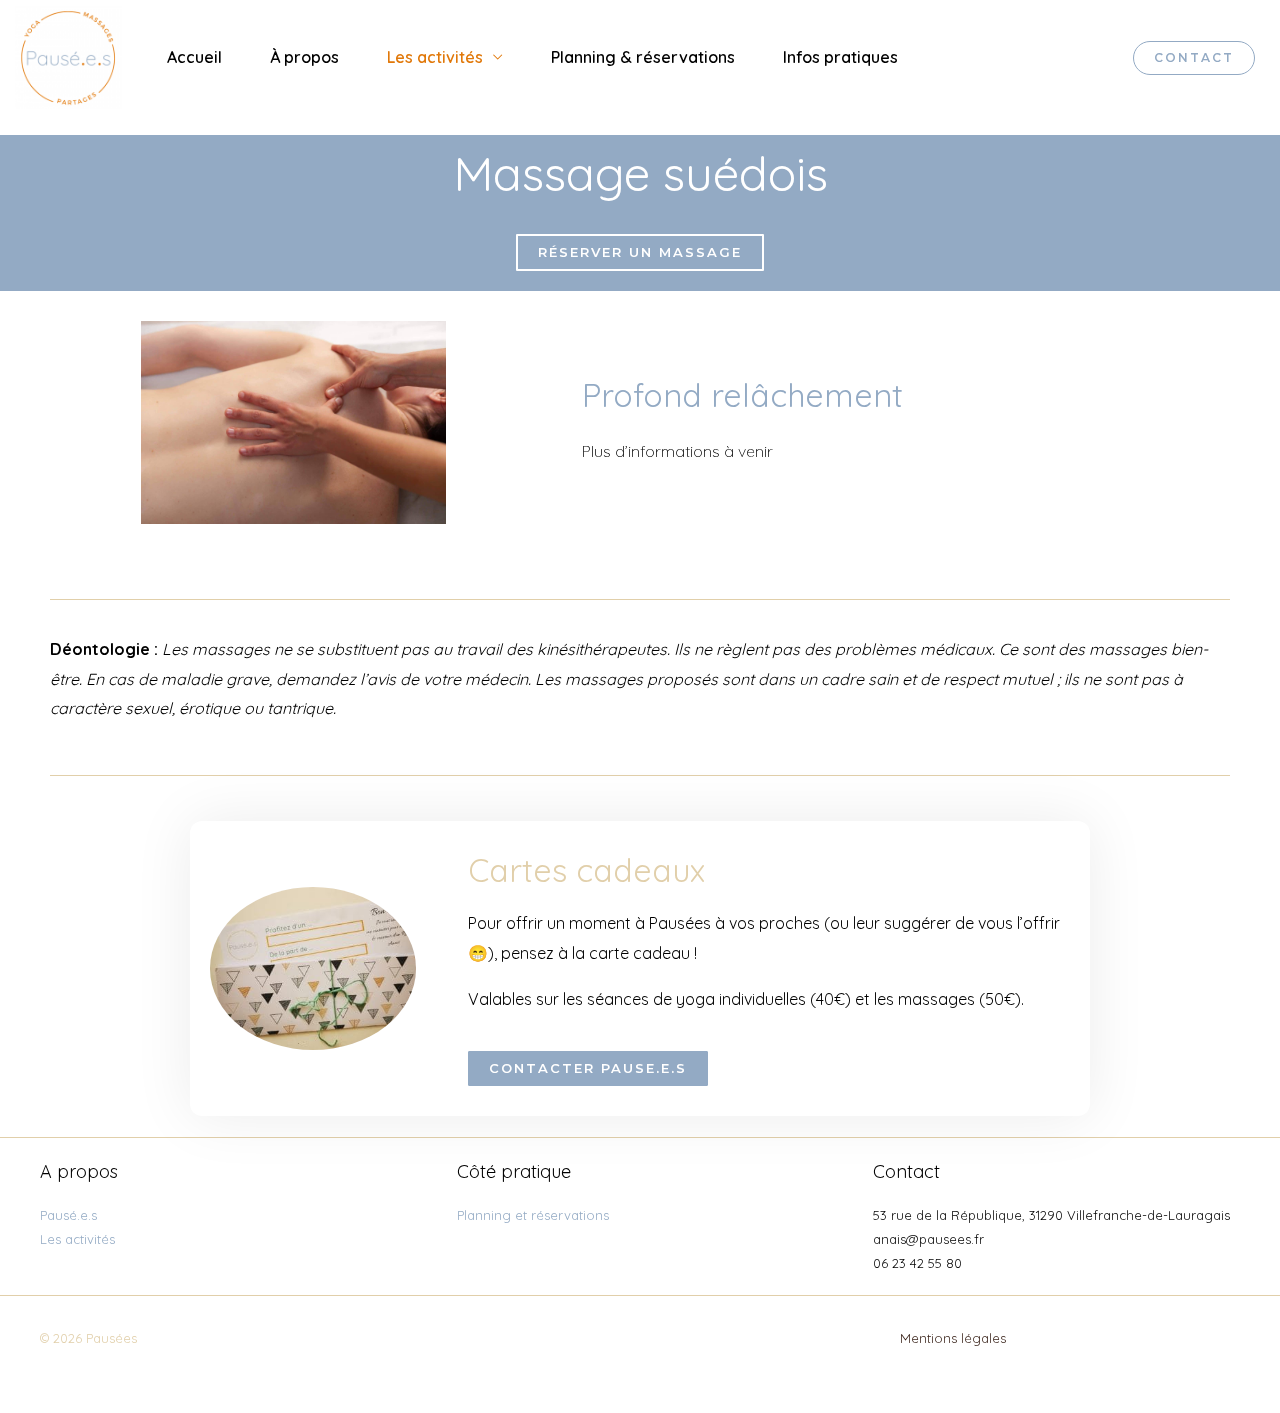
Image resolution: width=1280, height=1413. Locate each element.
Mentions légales (953, 1338)
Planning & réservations (643, 57)
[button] (640, 252)
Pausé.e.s (68, 1215)
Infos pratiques (840, 57)
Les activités (435, 57)
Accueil (194, 57)
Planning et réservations (533, 1215)
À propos (304, 57)
